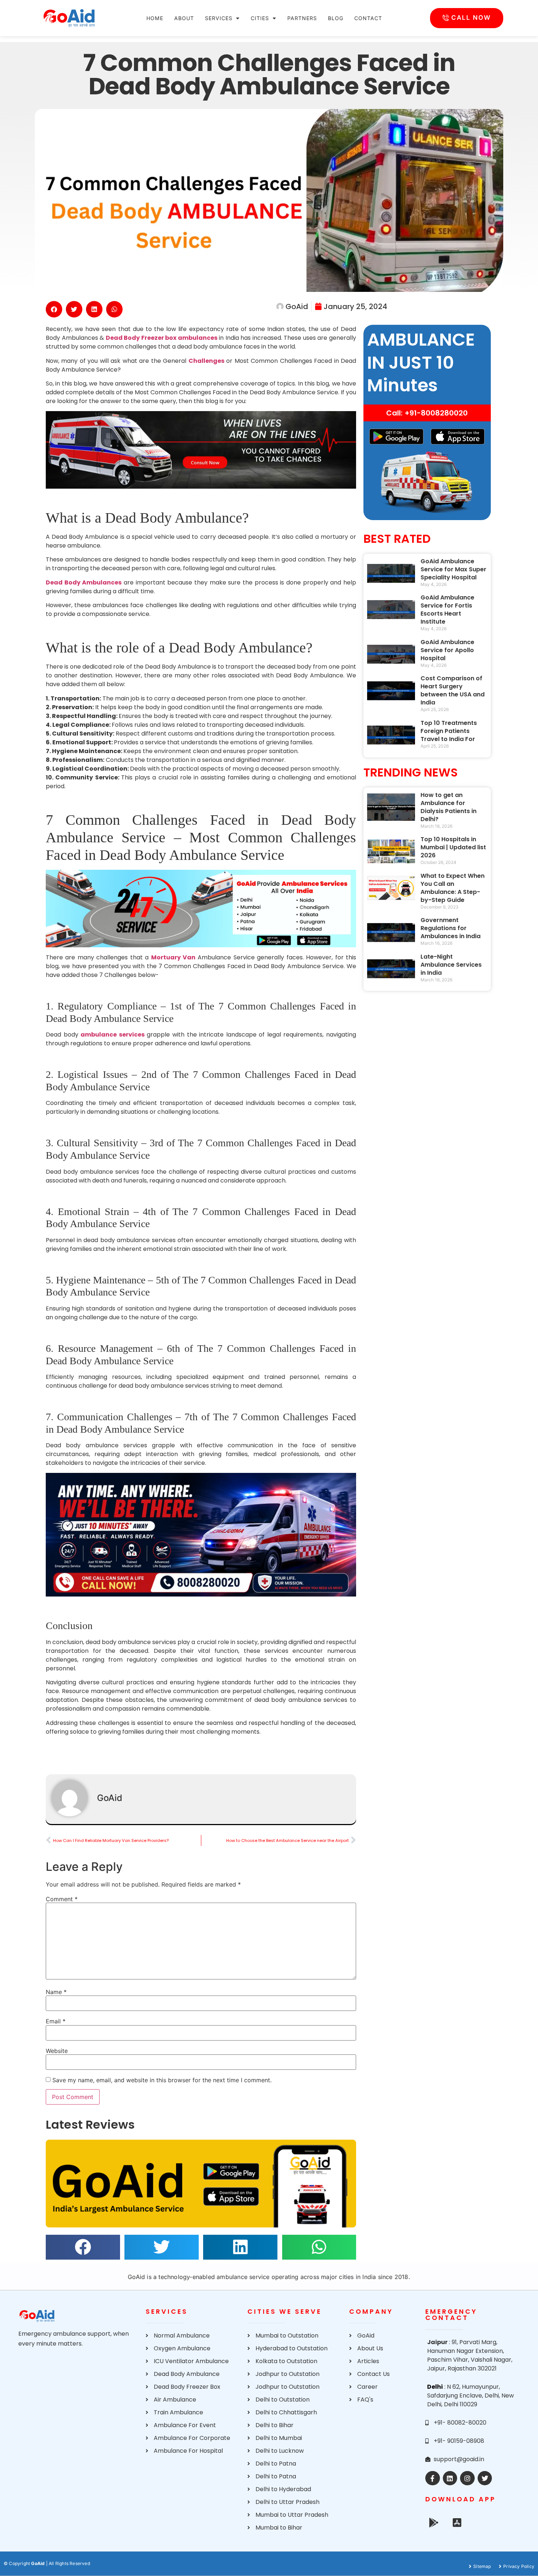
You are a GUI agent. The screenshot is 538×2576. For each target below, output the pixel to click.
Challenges (206, 361)
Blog (336, 18)
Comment (62, 1899)
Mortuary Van (173, 957)
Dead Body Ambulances (84, 582)
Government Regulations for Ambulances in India (451, 928)
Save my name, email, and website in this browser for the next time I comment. (162, 2080)
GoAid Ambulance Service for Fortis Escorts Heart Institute (447, 610)
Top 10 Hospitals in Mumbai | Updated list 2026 (453, 847)
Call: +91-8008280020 (427, 413)
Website (57, 2051)
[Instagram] (467, 2478)
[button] (54, 309)
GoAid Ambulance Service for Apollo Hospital (447, 650)
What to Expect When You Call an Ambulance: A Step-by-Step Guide (453, 888)
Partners (302, 18)
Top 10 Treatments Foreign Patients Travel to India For (449, 731)
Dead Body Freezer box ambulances (162, 338)
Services (219, 18)
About (184, 18)
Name (56, 1992)
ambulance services (113, 1035)
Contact (368, 18)
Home (155, 18)
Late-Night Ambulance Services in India (451, 965)
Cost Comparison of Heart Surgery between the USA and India (453, 690)
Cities (260, 18)
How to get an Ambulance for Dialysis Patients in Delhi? (449, 807)
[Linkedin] (450, 2478)
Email (56, 2021)
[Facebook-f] (433, 2478)
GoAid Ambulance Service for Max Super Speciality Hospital (453, 569)
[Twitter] (485, 2478)
